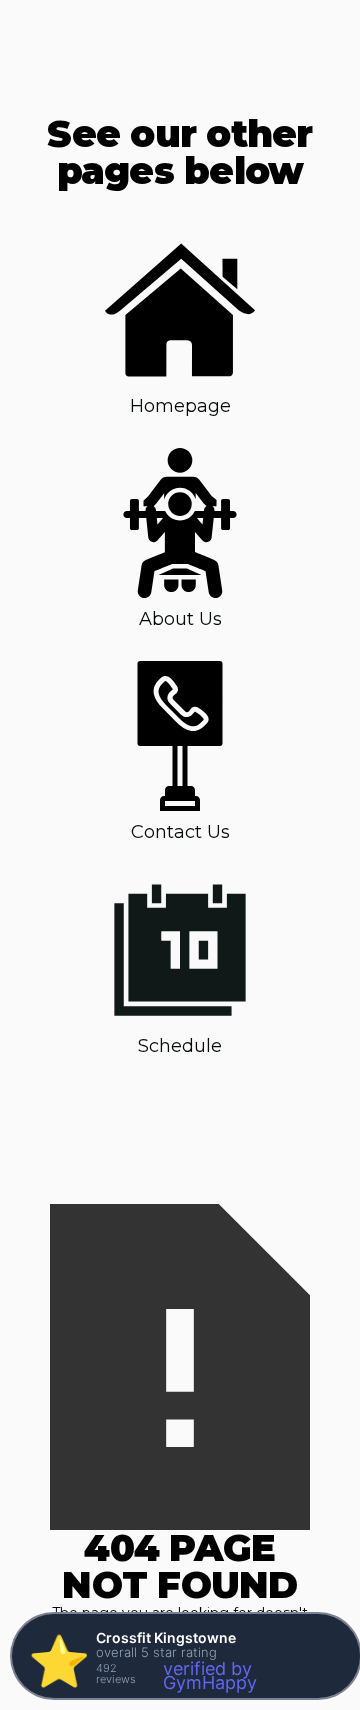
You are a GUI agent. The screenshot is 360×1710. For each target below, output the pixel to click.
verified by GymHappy (210, 1675)
